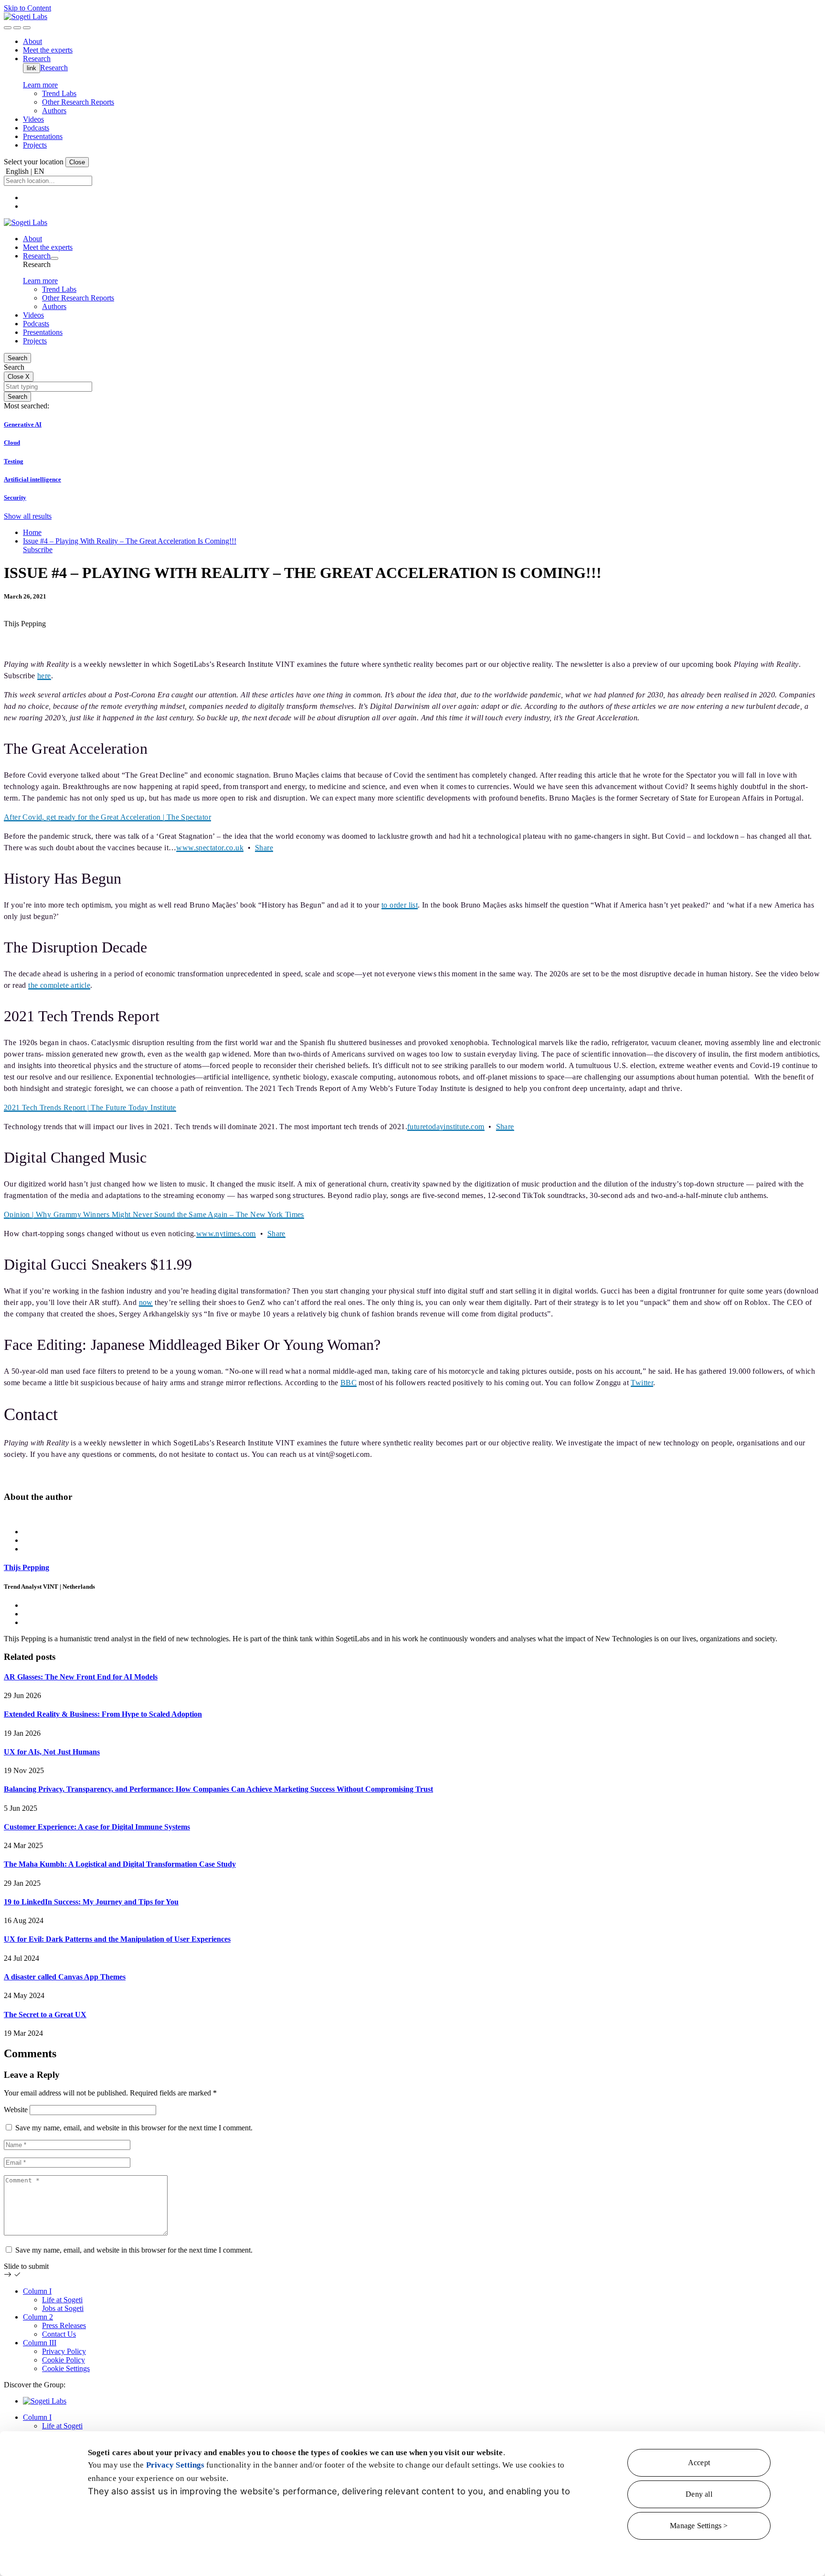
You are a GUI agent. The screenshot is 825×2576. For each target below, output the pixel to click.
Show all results (28, 516)
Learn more (40, 85)
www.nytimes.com (226, 1234)
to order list (400, 905)
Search (17, 358)
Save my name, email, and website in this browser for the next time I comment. (134, 2128)
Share (264, 848)
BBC (349, 1383)
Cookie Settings (66, 2368)
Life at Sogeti (62, 2300)
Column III (40, 2343)
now (146, 1302)
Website (16, 2110)
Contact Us (59, 2334)
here (44, 676)
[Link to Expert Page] (412, 1516)
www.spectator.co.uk (210, 848)
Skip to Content (27, 8)
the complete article (59, 985)
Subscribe (38, 550)
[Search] (8, 28)
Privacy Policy (64, 2351)
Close (77, 162)
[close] (17, 28)
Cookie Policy (63, 2360)
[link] (26, 16)
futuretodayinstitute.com (446, 1127)
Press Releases (64, 2325)
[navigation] (27, 28)
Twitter (642, 1383)
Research (54, 68)
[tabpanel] (412, 1577)
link (32, 68)
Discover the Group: (35, 2385)
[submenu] (54, 258)
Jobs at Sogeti (63, 2308)
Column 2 (38, 2317)
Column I (37, 2291)
